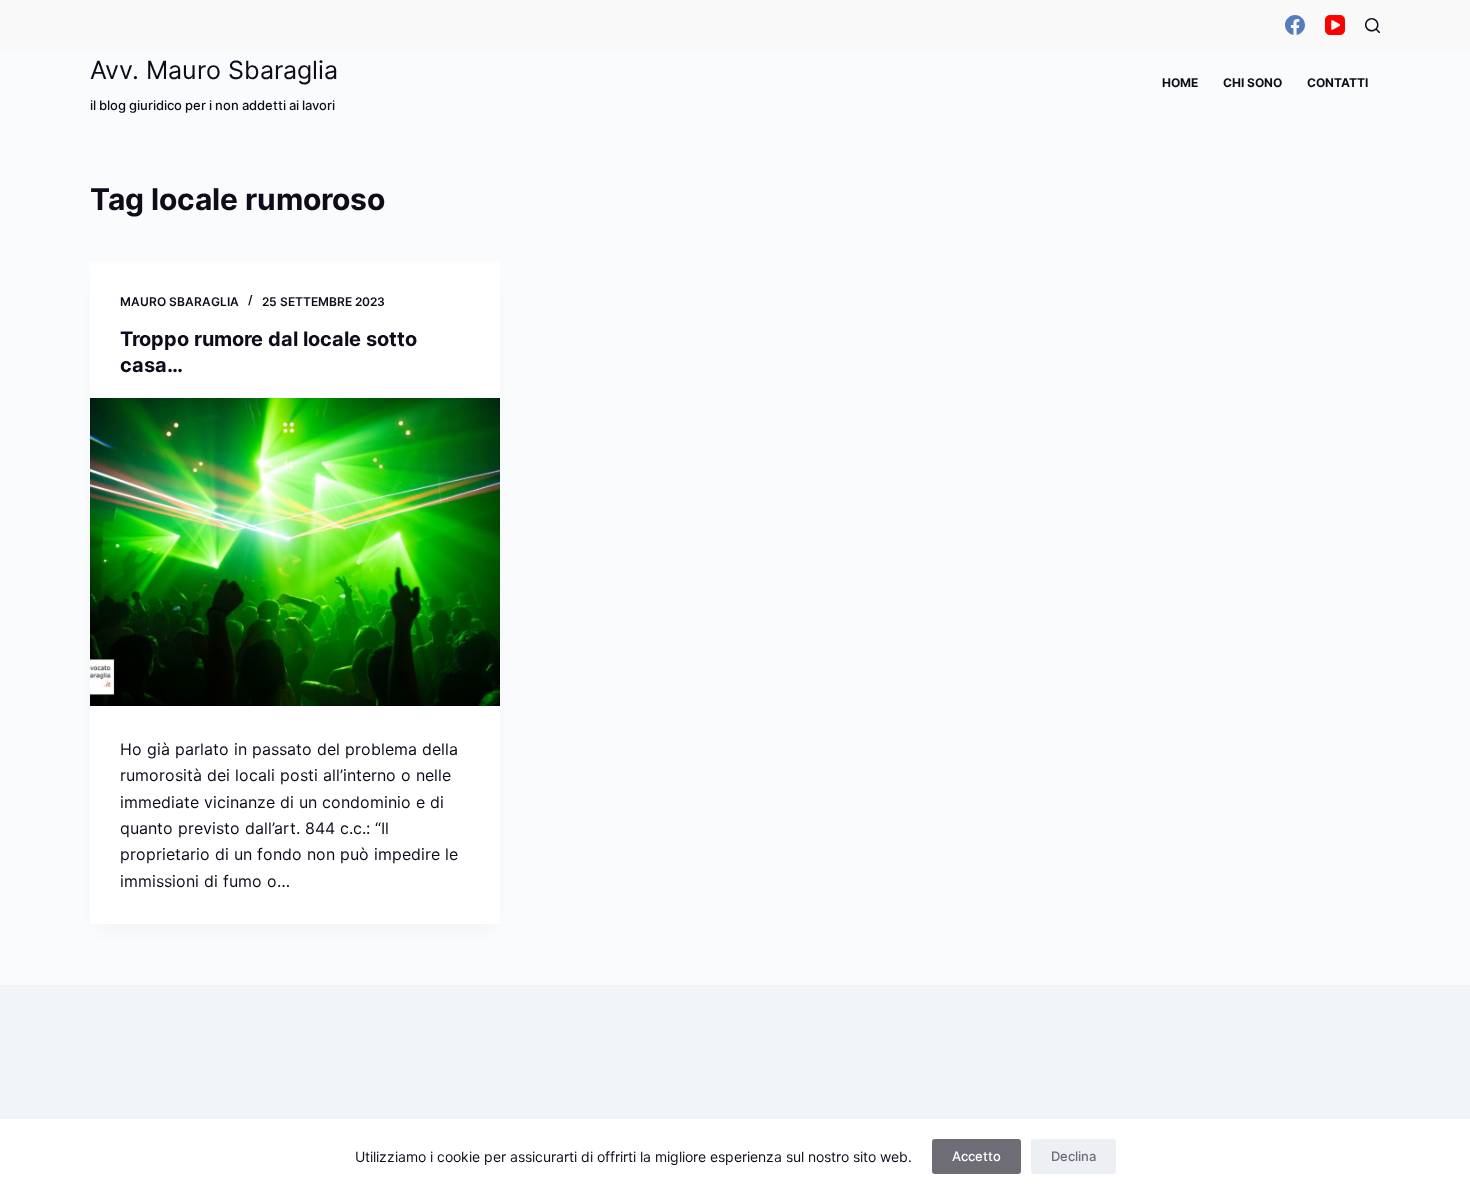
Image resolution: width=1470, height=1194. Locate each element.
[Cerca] (1372, 25)
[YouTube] (1335, 25)
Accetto (976, 1156)
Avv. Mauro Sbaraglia (214, 70)
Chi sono (1252, 82)
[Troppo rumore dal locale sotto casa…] (295, 552)
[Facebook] (1295, 25)
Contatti (1337, 82)
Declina (1073, 1156)
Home (1180, 82)
